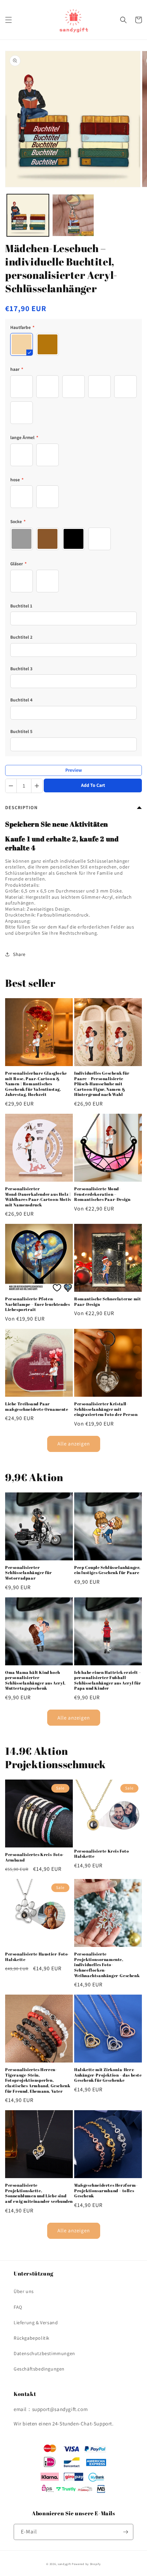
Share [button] (19, 954)
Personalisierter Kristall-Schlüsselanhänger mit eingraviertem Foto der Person (106, 1409)
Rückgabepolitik (32, 2338)
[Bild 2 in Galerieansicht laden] (73, 215)
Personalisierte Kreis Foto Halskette (102, 1854)
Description (21, 807)
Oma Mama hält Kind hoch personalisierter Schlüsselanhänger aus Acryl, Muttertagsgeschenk (35, 1680)
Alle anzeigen (74, 1444)
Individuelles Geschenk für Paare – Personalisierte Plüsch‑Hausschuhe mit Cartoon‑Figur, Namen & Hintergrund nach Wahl (102, 1084)
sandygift (64, 2564)
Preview (74, 770)
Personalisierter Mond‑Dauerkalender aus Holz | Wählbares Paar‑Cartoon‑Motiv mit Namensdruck (38, 1197)
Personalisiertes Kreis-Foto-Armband (35, 1857)
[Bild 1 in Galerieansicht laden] (28, 215)
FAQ (18, 2307)
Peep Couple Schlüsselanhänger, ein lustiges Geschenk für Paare (107, 1570)
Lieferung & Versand (36, 2323)
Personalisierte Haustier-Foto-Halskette (37, 1957)
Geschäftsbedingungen (39, 2369)
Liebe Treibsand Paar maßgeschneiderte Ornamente (37, 1407)
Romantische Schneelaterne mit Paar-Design (108, 1302)
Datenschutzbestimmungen (44, 2353)
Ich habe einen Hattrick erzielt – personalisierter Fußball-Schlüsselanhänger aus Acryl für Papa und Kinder (108, 1680)
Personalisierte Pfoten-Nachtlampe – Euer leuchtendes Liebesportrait (37, 1304)
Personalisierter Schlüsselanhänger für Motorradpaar (29, 1573)
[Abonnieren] (125, 2532)
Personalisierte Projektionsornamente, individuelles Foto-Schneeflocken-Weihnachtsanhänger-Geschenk (107, 1965)
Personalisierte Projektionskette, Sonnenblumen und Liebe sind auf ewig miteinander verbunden (39, 2193)
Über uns (24, 2291)
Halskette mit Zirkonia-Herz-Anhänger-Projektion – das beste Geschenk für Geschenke (108, 2075)
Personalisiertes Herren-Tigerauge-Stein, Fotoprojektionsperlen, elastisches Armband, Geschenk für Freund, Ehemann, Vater (38, 2080)
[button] (9, 20)
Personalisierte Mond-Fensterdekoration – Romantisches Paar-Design (102, 1194)
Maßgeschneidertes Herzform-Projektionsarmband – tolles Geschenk (106, 2190)
